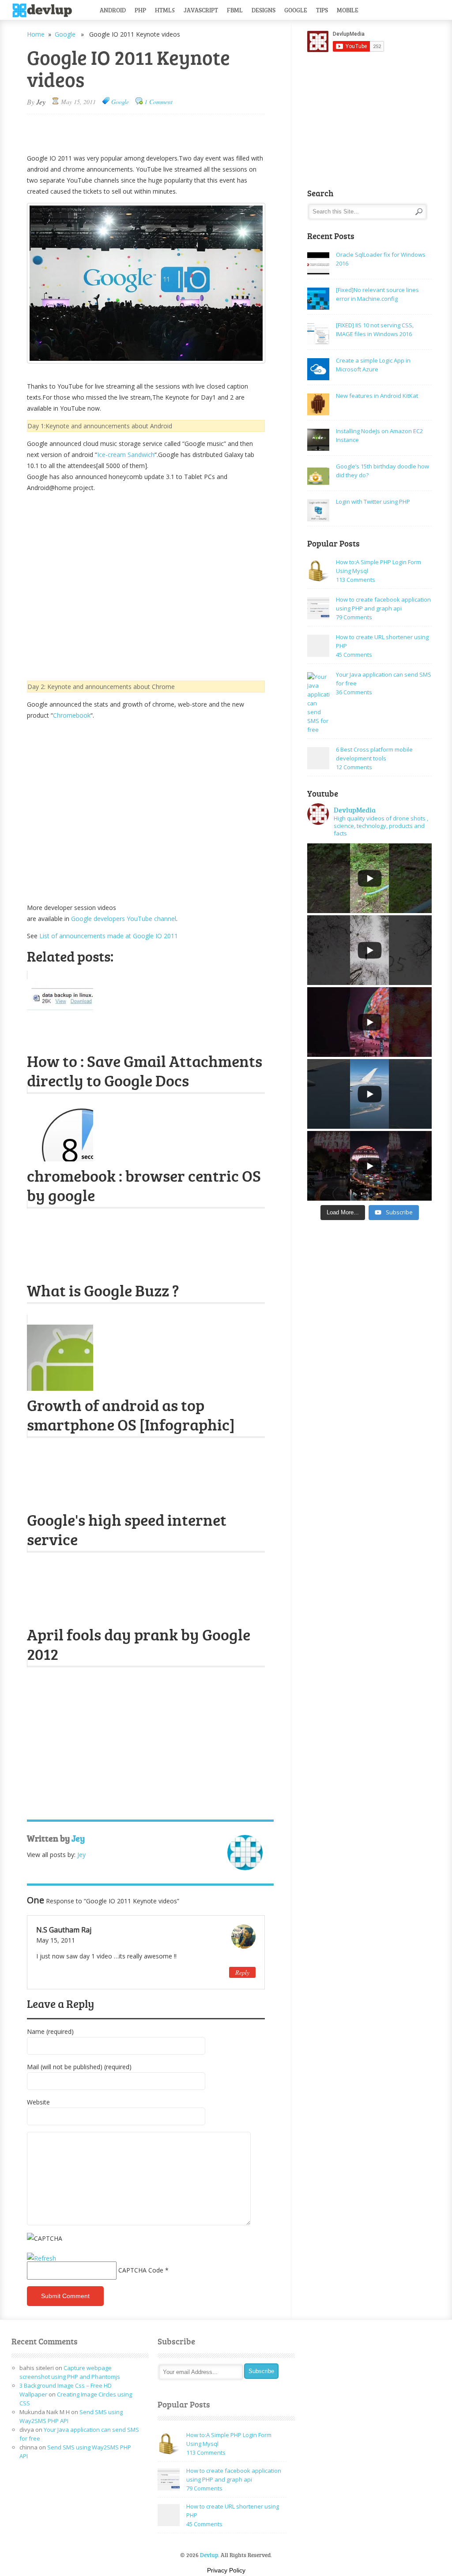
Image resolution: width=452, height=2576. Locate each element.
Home (36, 34)
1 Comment (158, 102)
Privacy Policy (226, 2570)
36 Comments (354, 692)
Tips (322, 10)
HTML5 (165, 10)
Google (296, 10)
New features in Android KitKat (377, 396)
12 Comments (354, 767)
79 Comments (354, 617)
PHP (140, 10)
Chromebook (72, 715)
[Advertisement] (130, 130)
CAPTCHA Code (141, 2270)
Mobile (348, 10)
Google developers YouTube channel (124, 919)
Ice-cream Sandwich (126, 455)
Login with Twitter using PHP (373, 502)
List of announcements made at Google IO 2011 (109, 936)
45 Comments (354, 655)
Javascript (201, 10)
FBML (235, 10)
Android (113, 10)
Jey (41, 102)
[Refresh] (41, 2258)
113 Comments (356, 580)
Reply (242, 1972)
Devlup (45, 11)
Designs (264, 10)
